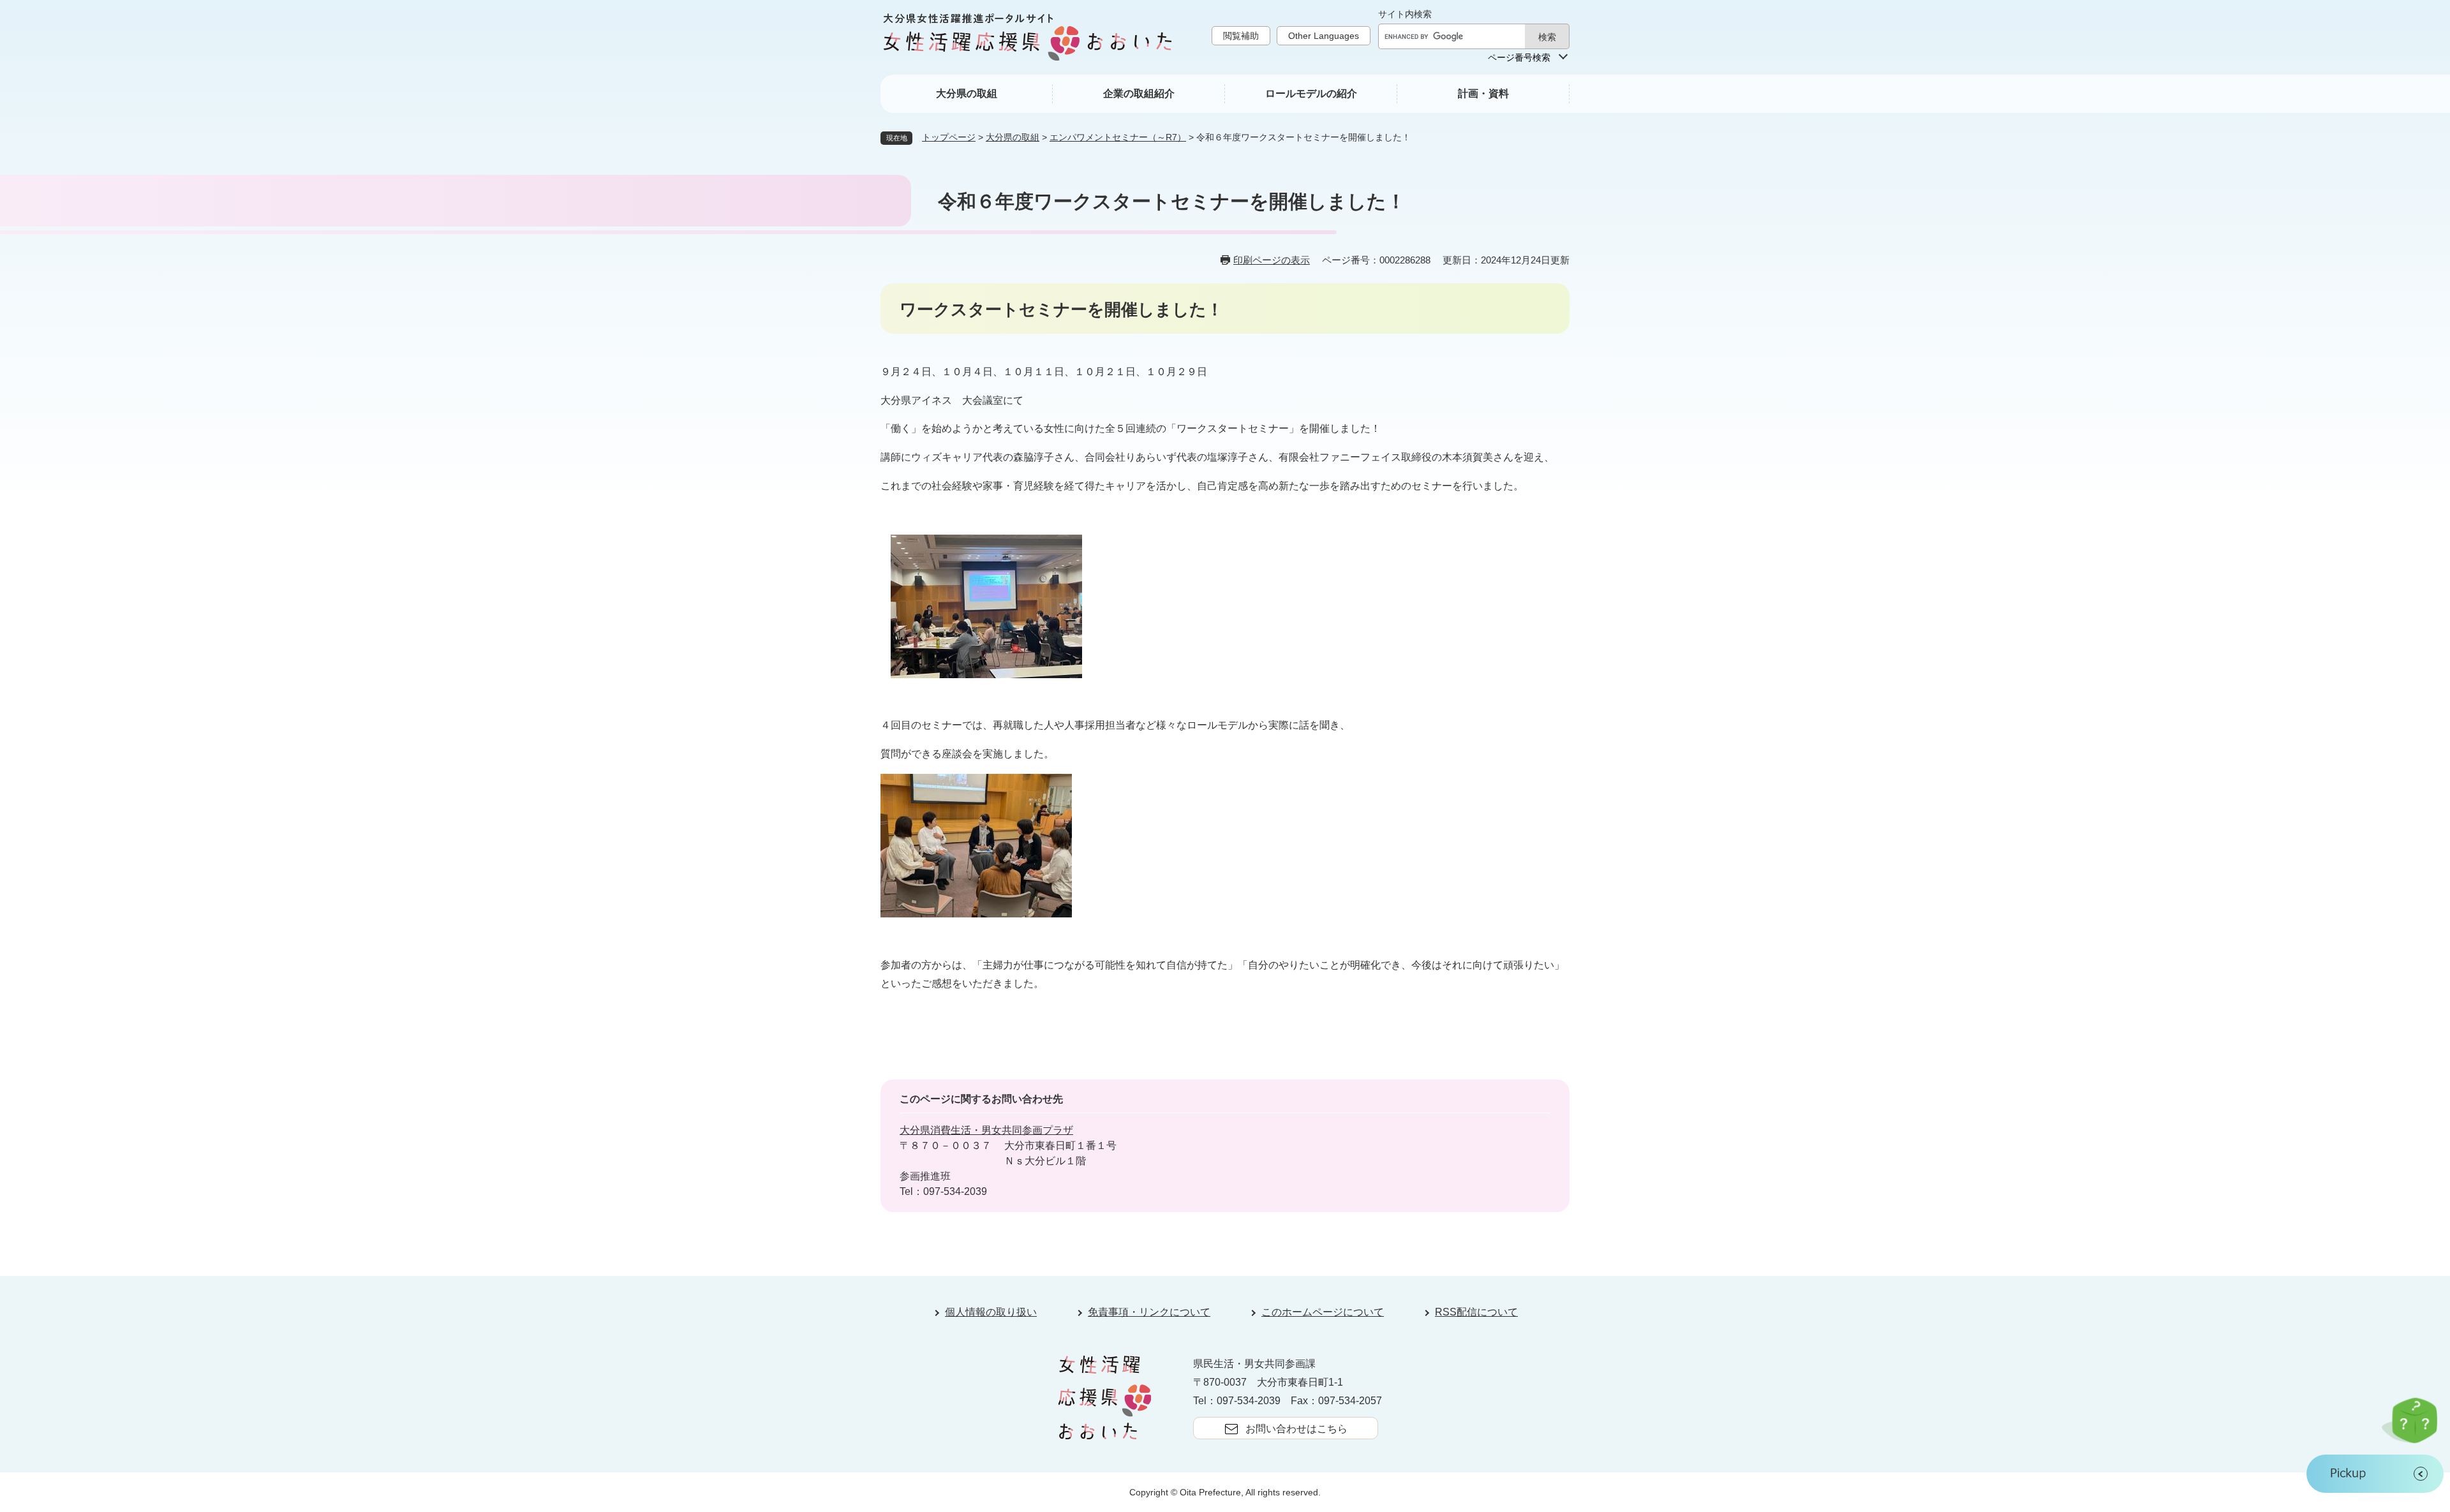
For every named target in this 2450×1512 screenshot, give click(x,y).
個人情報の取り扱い (991, 1312)
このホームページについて (1323, 1312)
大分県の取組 (967, 93)
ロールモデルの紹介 (1311, 93)
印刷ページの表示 (1272, 260)
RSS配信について (1476, 1312)
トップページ (949, 137)
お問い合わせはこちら (1296, 1429)
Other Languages (1324, 36)
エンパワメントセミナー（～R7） (1118, 137)
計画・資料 (1483, 93)
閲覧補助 (1241, 36)
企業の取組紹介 (1139, 93)
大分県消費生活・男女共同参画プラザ (986, 1130)
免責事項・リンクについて (1149, 1312)
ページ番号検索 (1519, 57)
